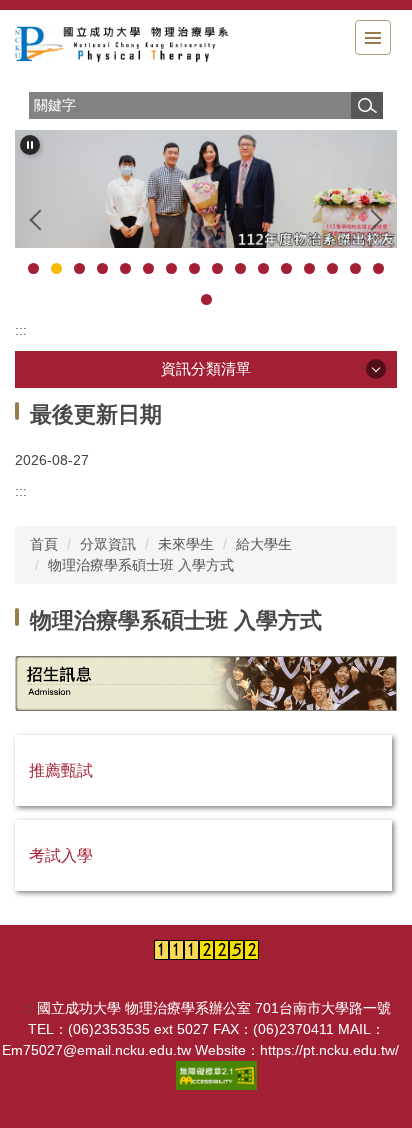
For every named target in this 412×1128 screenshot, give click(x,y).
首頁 (44, 544)
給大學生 (264, 544)
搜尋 (367, 105)
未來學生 (186, 544)
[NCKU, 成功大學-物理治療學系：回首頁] (125, 45)
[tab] (33, 268)
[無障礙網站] (218, 1075)
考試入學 (61, 855)
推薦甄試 (61, 770)
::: (21, 330)
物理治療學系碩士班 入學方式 (141, 565)
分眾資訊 (108, 544)
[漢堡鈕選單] (373, 37)
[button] (30, 145)
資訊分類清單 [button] (206, 368)
